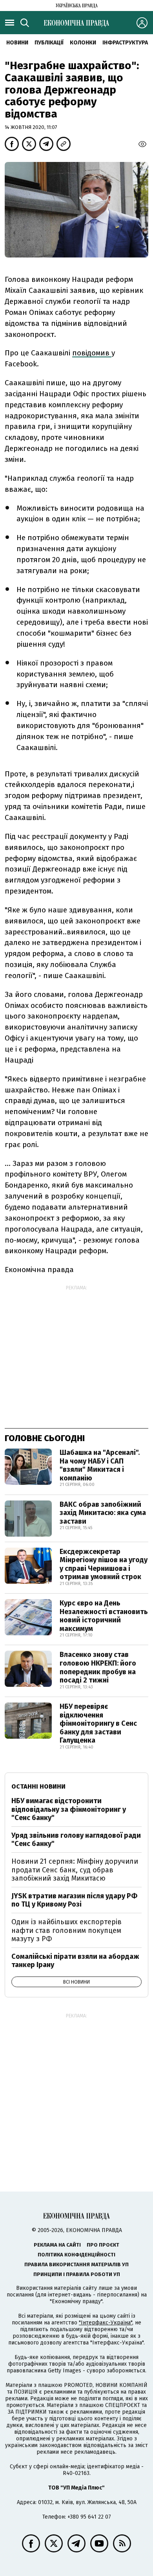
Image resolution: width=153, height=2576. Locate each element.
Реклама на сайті (57, 2245)
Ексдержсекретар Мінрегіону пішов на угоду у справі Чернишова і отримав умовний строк (104, 1564)
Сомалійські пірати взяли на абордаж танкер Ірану (75, 1961)
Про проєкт (103, 2245)
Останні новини (38, 1786)
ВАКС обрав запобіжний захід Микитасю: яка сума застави (103, 1513)
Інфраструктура (125, 43)
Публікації (49, 43)
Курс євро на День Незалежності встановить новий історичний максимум (104, 1616)
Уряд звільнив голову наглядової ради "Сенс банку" (76, 1840)
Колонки (83, 43)
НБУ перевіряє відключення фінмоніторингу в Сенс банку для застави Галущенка (98, 1723)
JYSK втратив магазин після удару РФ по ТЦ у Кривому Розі (74, 1900)
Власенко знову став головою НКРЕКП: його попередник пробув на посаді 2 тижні (98, 1667)
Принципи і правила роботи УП (77, 2274)
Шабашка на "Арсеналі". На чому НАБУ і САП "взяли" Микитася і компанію (100, 1465)
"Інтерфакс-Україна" (106, 2323)
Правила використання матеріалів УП (76, 2264)
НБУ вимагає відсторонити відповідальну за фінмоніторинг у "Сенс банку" (69, 1809)
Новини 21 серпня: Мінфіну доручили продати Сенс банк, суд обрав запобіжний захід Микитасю (75, 1870)
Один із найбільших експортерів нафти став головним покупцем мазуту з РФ (66, 1930)
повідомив (92, 353)
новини (17, 43)
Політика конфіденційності (76, 2255)
